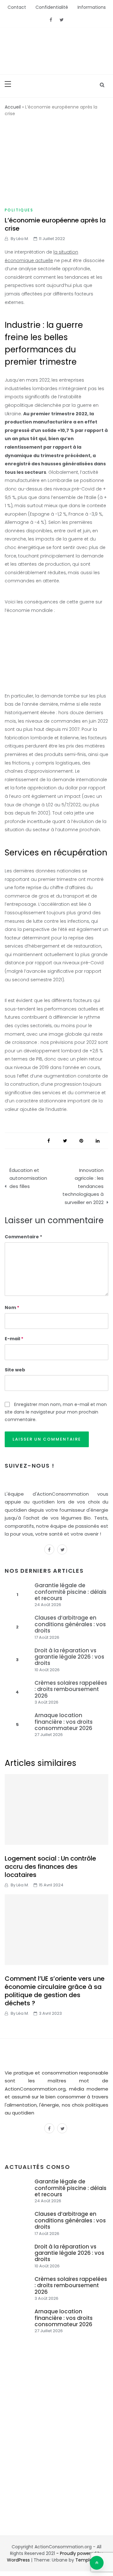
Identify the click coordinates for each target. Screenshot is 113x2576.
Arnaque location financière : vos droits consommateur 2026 (64, 1722)
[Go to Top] (97, 2563)
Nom (12, 1308)
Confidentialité (52, 7)
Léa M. (23, 239)
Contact (17, 7)
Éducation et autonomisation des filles (28, 1178)
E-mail (14, 1339)
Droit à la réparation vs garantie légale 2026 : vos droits (69, 1657)
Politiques (19, 210)
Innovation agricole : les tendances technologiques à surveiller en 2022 (83, 1186)
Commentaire (22, 1237)
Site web (15, 1370)
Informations (92, 7)
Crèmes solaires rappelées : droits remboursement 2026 (71, 1689)
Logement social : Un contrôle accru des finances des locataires (50, 1867)
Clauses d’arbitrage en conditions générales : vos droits (70, 1624)
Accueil (13, 107)
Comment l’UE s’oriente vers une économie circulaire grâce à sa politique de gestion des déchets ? (55, 1991)
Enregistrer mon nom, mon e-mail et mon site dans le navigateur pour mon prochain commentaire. (56, 1412)
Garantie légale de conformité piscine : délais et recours (70, 1592)
